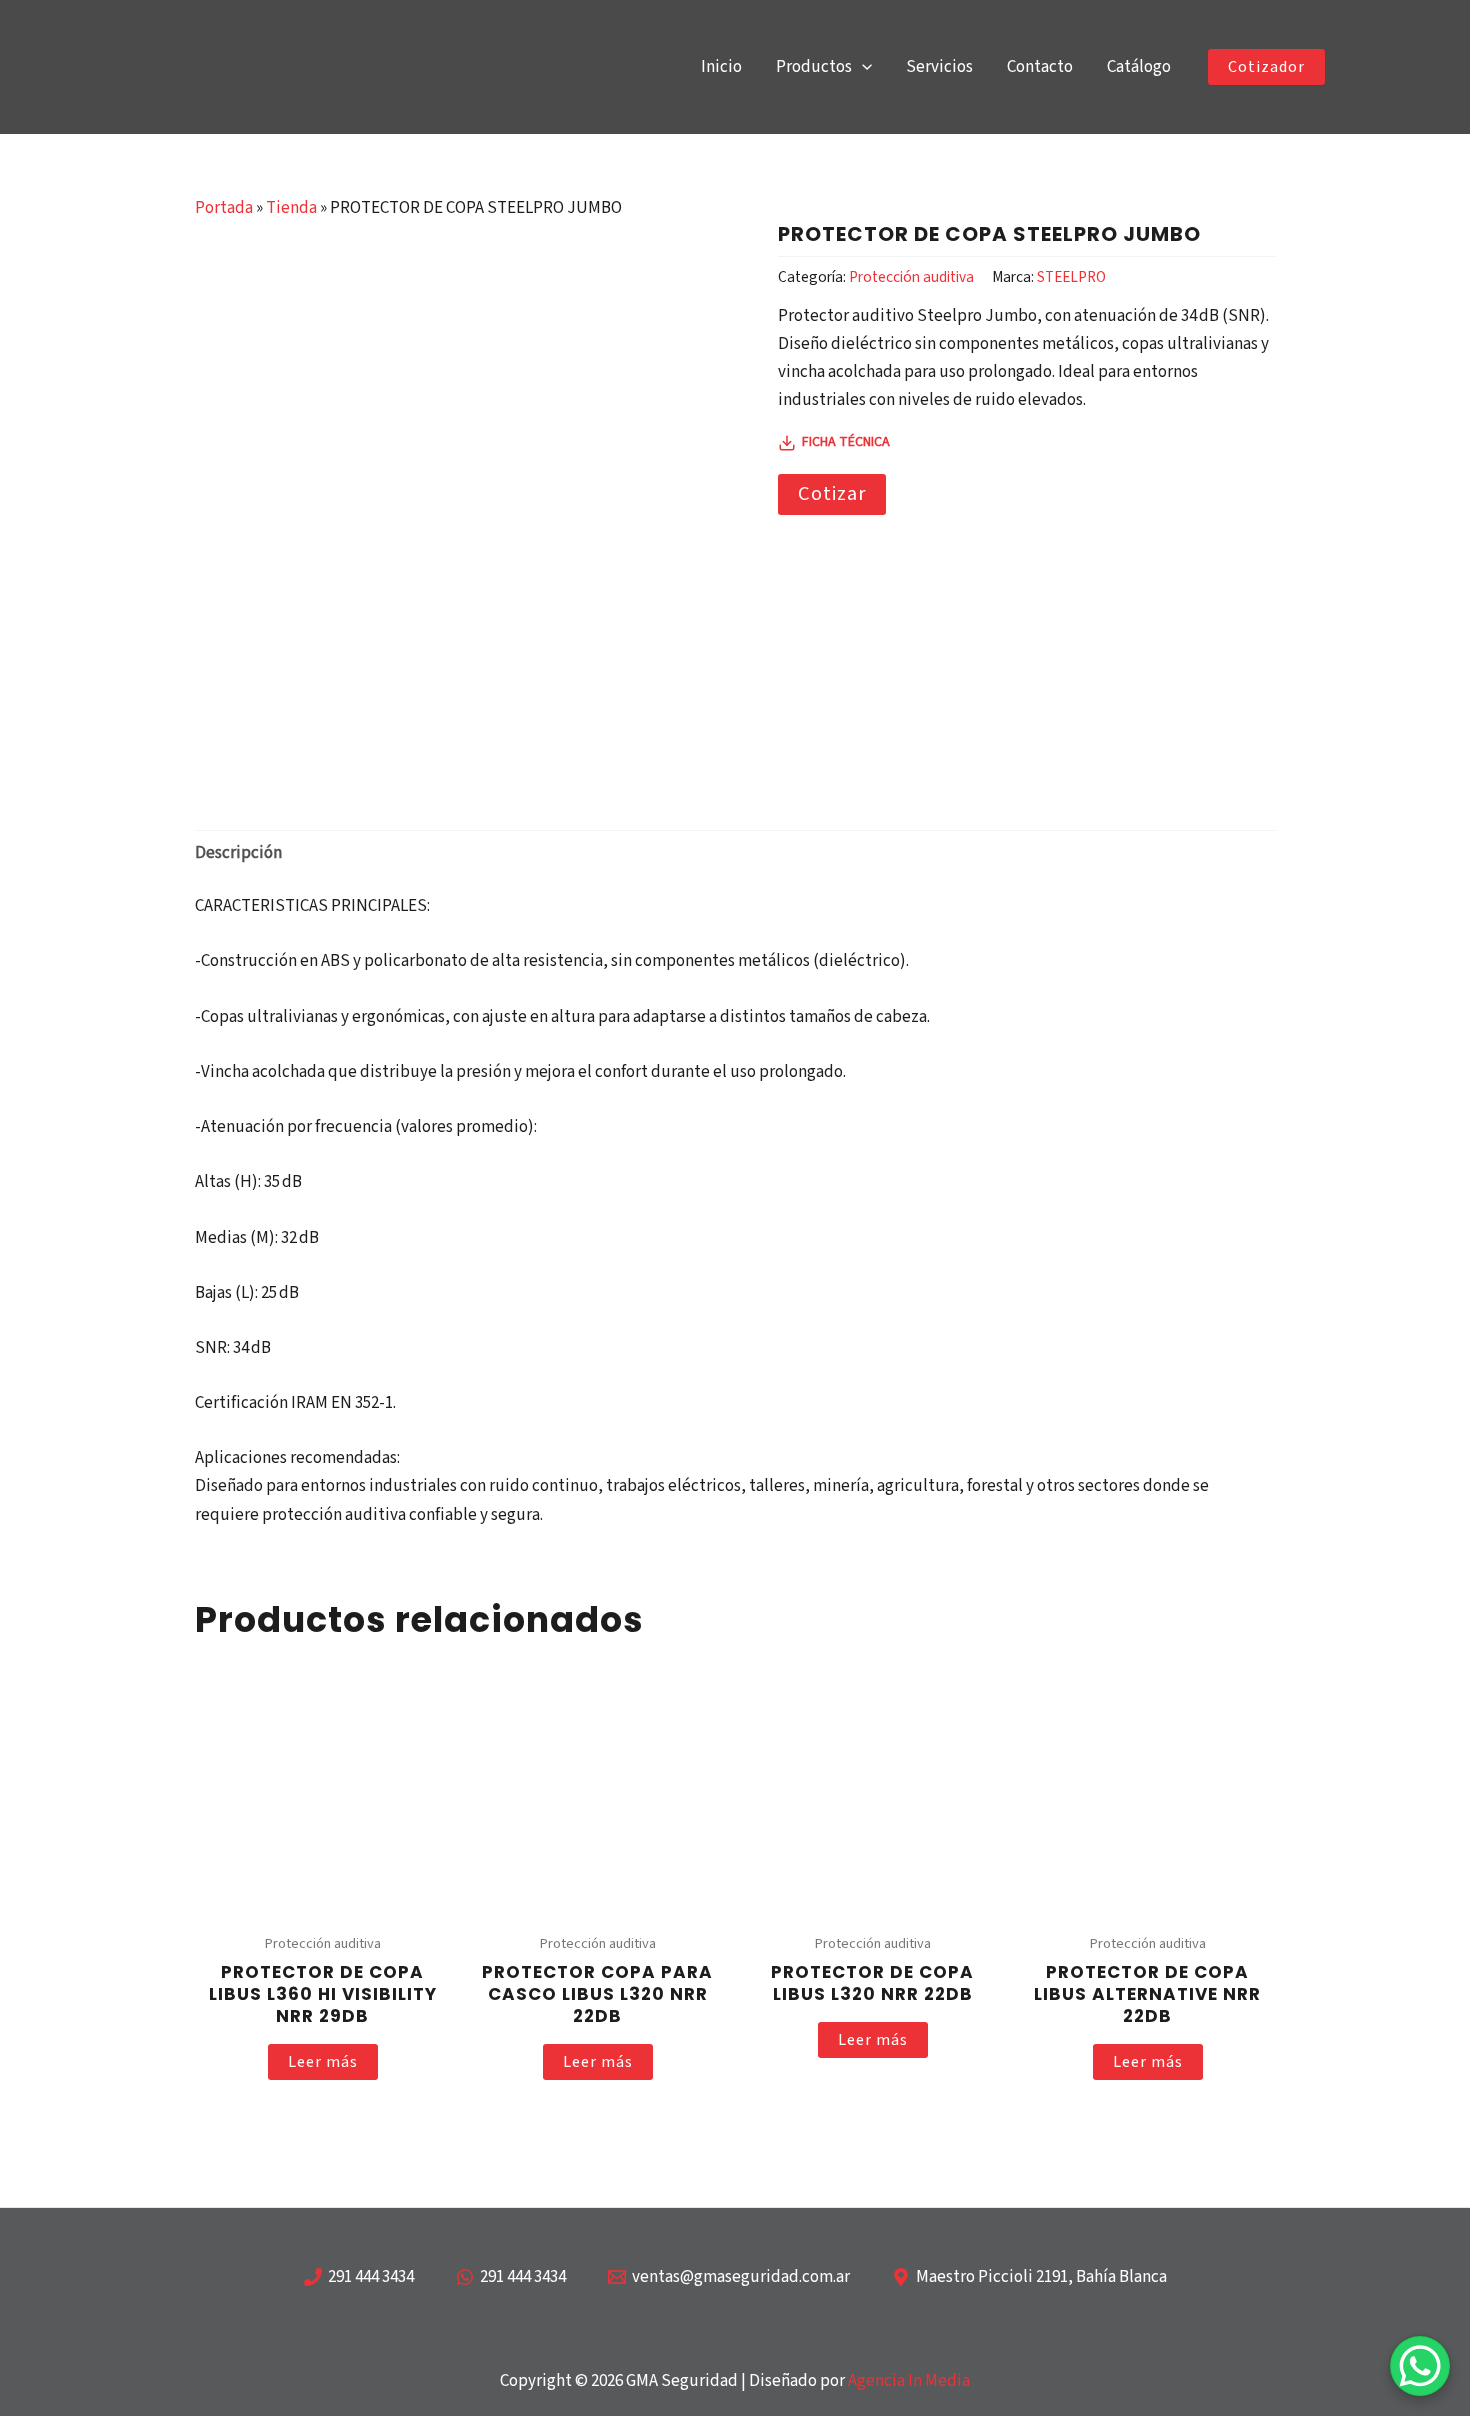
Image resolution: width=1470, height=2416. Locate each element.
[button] (862, 67)
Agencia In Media (909, 2381)
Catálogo (1139, 67)
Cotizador (1266, 67)
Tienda (291, 208)
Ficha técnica (846, 442)
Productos (814, 67)
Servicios (939, 67)
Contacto (1040, 67)
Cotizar (832, 493)
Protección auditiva (911, 277)
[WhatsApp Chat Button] (1420, 2366)
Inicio (721, 67)
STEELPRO (1071, 277)
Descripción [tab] (238, 853)
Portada (224, 208)
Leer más (323, 2062)
